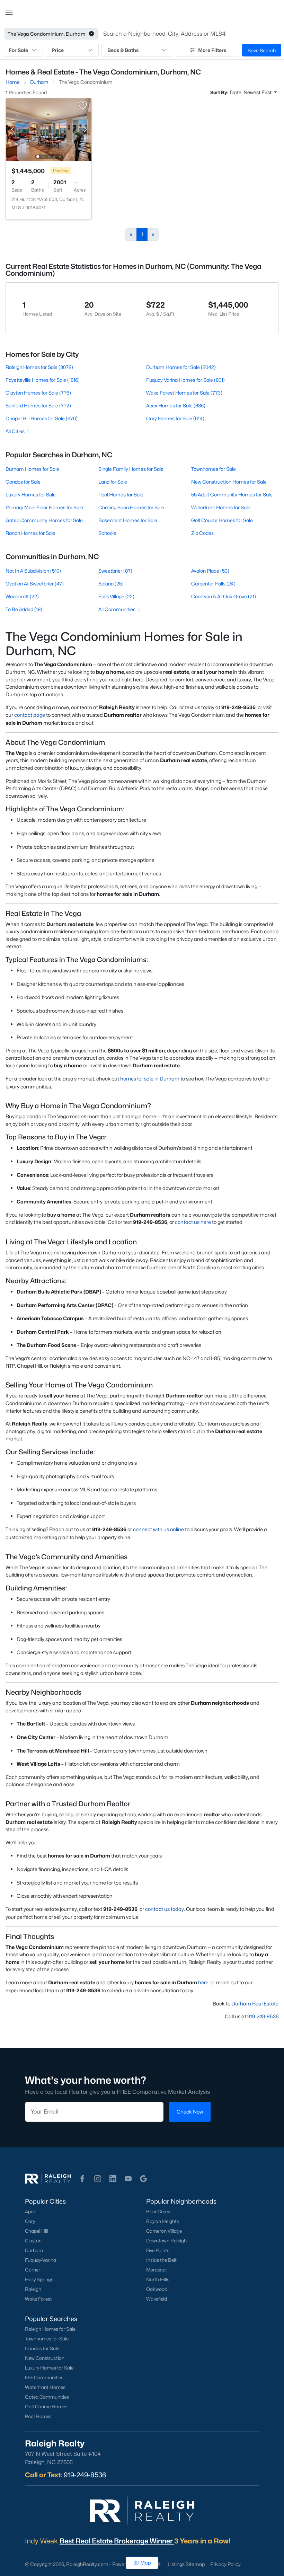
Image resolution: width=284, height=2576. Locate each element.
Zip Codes (202, 533)
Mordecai (156, 2270)
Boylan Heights (163, 2221)
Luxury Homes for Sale (31, 495)
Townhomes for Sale (214, 469)
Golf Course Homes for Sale (222, 520)
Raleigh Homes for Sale (50, 2329)
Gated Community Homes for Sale (44, 520)
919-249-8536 (263, 2016)
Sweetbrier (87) (115, 571)
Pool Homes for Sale (121, 495)
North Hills (158, 2279)
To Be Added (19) (24, 609)
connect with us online (158, 1529)
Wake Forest (38, 2299)
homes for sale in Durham (150, 1079)
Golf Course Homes (46, 2407)
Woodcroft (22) (22, 596)
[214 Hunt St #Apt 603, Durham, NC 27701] (49, 129)
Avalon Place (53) (210, 571)
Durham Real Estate (255, 2004)
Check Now (190, 2112)
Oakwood (157, 2289)
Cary (30, 2221)
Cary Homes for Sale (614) (175, 418)
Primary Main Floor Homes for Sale (44, 507)
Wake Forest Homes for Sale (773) (184, 393)
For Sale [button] (18, 50)
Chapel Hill (37, 2231)
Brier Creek (158, 2212)
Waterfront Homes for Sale (221, 507)
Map (146, 2563)
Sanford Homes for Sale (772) (38, 405)
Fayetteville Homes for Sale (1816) (43, 380)
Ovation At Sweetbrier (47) (35, 584)
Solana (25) (111, 584)
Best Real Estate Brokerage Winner (117, 2541)
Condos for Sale (23, 482)
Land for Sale (113, 482)
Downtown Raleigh (166, 2241)
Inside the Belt (161, 2260)
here (203, 1982)
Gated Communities (47, 2397)
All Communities (117, 609)
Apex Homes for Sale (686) (176, 405)
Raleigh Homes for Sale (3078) (39, 367)
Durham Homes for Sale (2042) (181, 367)
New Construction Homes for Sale (229, 482)
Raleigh (33, 2289)
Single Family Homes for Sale (131, 469)
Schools (107, 533)
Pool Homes (38, 2416)
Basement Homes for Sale (128, 520)
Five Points (158, 2250)
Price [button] (58, 50)
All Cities (15, 431)
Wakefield (157, 2299)
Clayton (33, 2241)
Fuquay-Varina (41, 2260)
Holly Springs (39, 2279)
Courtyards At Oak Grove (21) (224, 596)
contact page (30, 715)
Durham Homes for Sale (32, 469)
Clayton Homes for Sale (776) (38, 393)
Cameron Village (164, 2231)
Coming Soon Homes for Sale (131, 507)
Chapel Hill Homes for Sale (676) (42, 418)
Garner (33, 2270)
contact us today (165, 1909)
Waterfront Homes (45, 2387)
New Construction (45, 2358)
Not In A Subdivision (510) (33, 571)
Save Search (262, 50)
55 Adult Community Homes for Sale (232, 495)
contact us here (193, 1222)
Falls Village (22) (116, 596)
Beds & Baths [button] (123, 50)
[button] (9, 12)
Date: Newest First (251, 92)
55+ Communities (44, 2377)
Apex (30, 2212)
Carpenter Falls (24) (213, 584)
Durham (34, 2250)
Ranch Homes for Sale (30, 533)
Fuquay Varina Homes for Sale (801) (185, 380)
